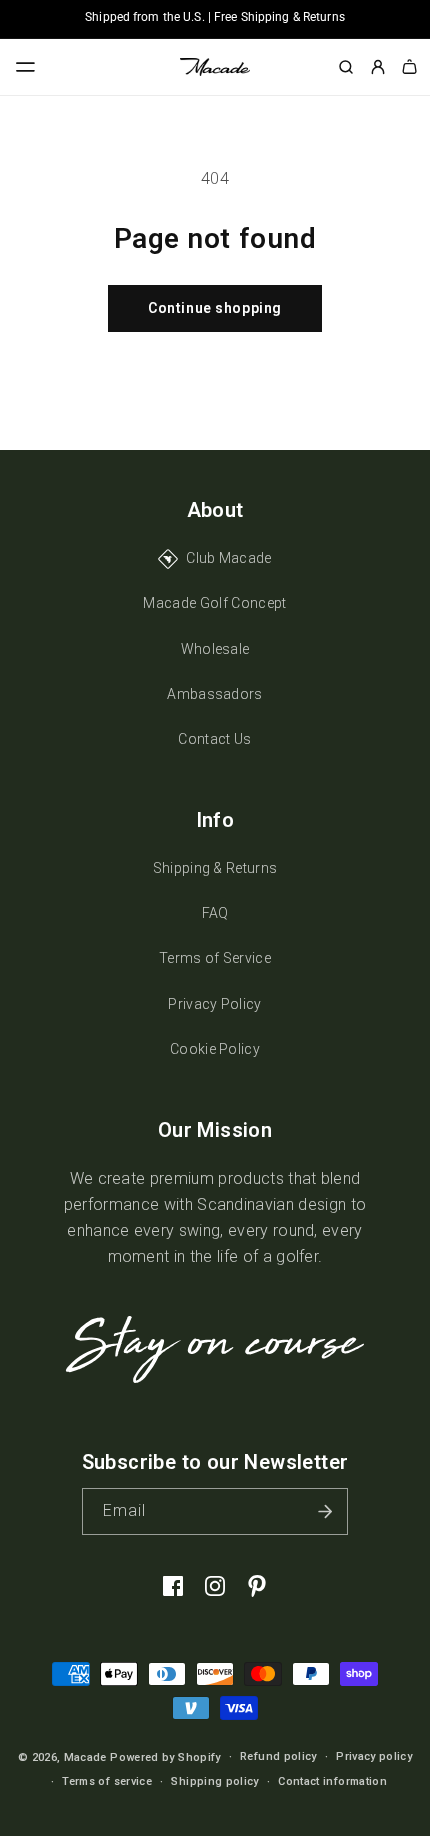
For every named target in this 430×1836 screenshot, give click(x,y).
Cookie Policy (215, 1049)
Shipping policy (214, 1781)
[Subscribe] (325, 1511)
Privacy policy (374, 1756)
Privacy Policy (214, 1004)
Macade (85, 1757)
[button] (26, 67)
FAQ (215, 913)
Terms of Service (215, 958)
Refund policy (278, 1756)
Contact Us (214, 739)
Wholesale (215, 649)
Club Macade (229, 558)
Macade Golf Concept (214, 603)
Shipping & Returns (215, 868)
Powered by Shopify (165, 1757)
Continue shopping (215, 308)
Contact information (332, 1781)
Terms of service (107, 1781)
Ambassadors (215, 694)
